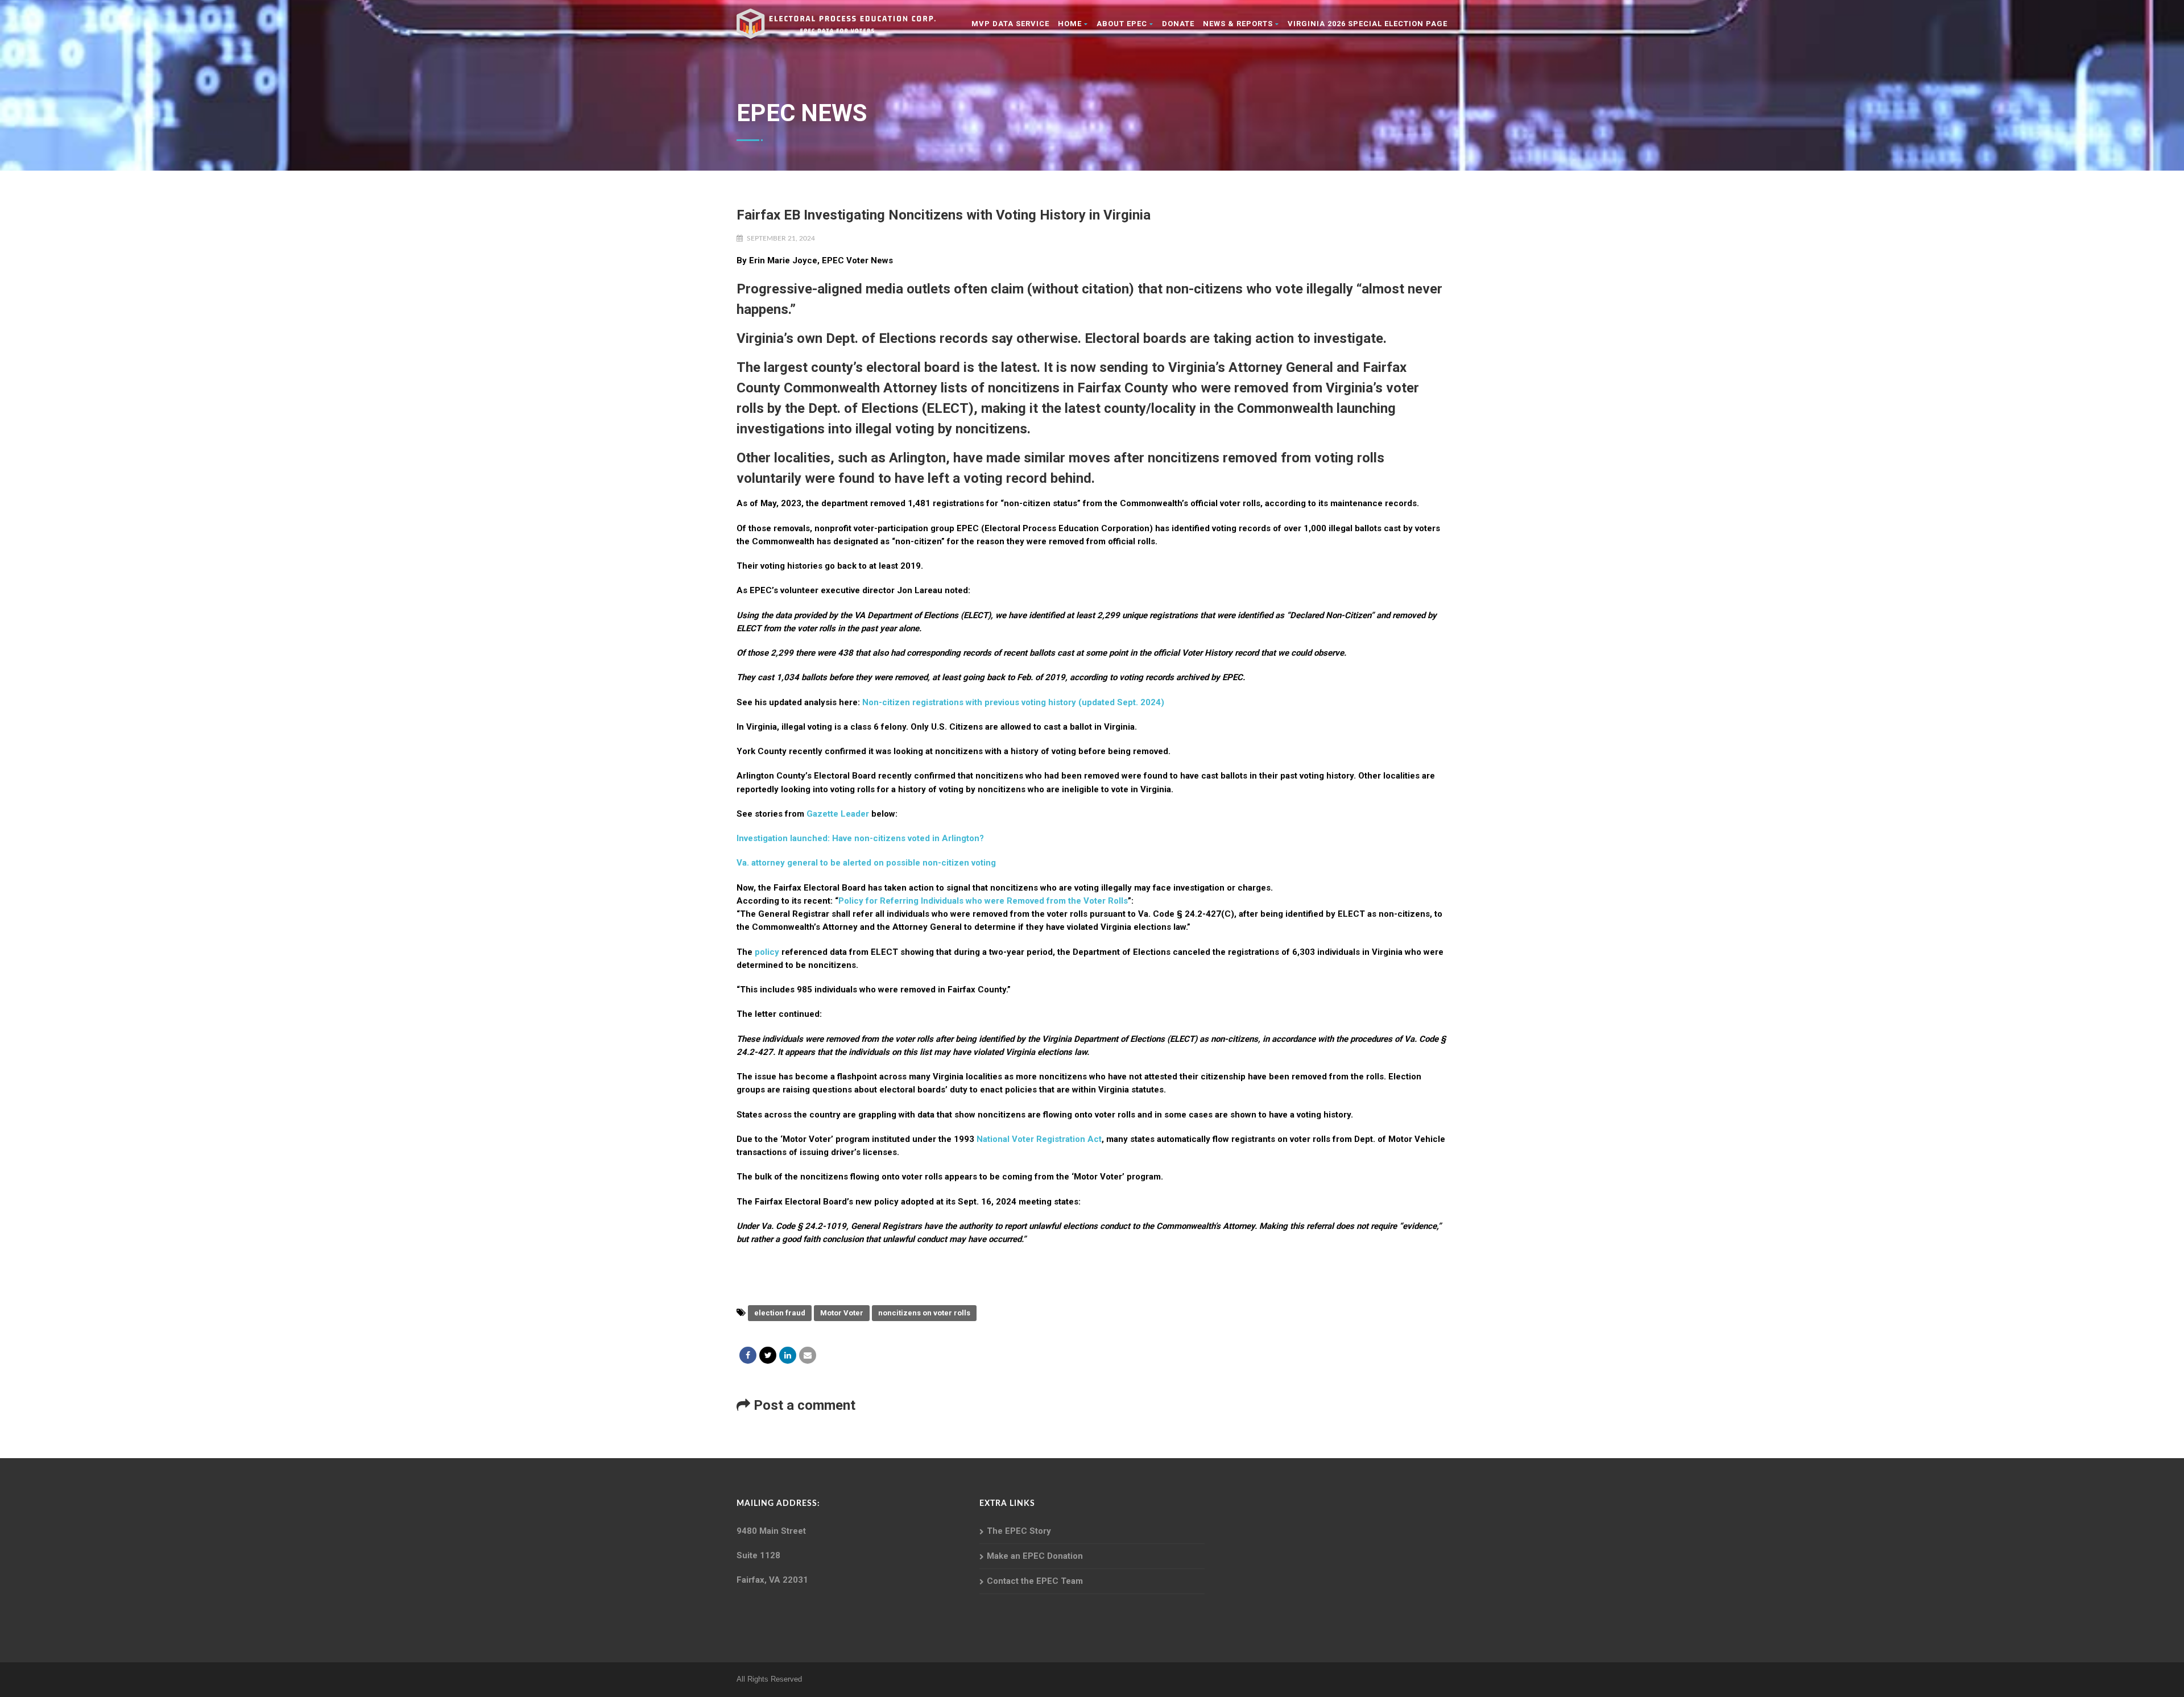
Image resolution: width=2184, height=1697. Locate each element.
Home (1070, 24)
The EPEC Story (1019, 1531)
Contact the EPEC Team (1035, 1581)
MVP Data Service (1010, 24)
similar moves (1067, 458)
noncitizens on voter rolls (924, 1313)
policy (768, 952)
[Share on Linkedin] (788, 1355)
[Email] (808, 1355)
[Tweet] (768, 1355)
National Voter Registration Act (1039, 1139)
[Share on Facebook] (748, 1355)
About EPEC (1122, 24)
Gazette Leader (838, 814)
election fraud (780, 1313)
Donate (1178, 24)
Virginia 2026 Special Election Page (1368, 24)
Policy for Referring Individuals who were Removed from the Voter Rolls (983, 901)
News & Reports (1238, 24)
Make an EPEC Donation (1035, 1556)
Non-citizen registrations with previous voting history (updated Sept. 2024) (1013, 702)
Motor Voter (842, 1313)
